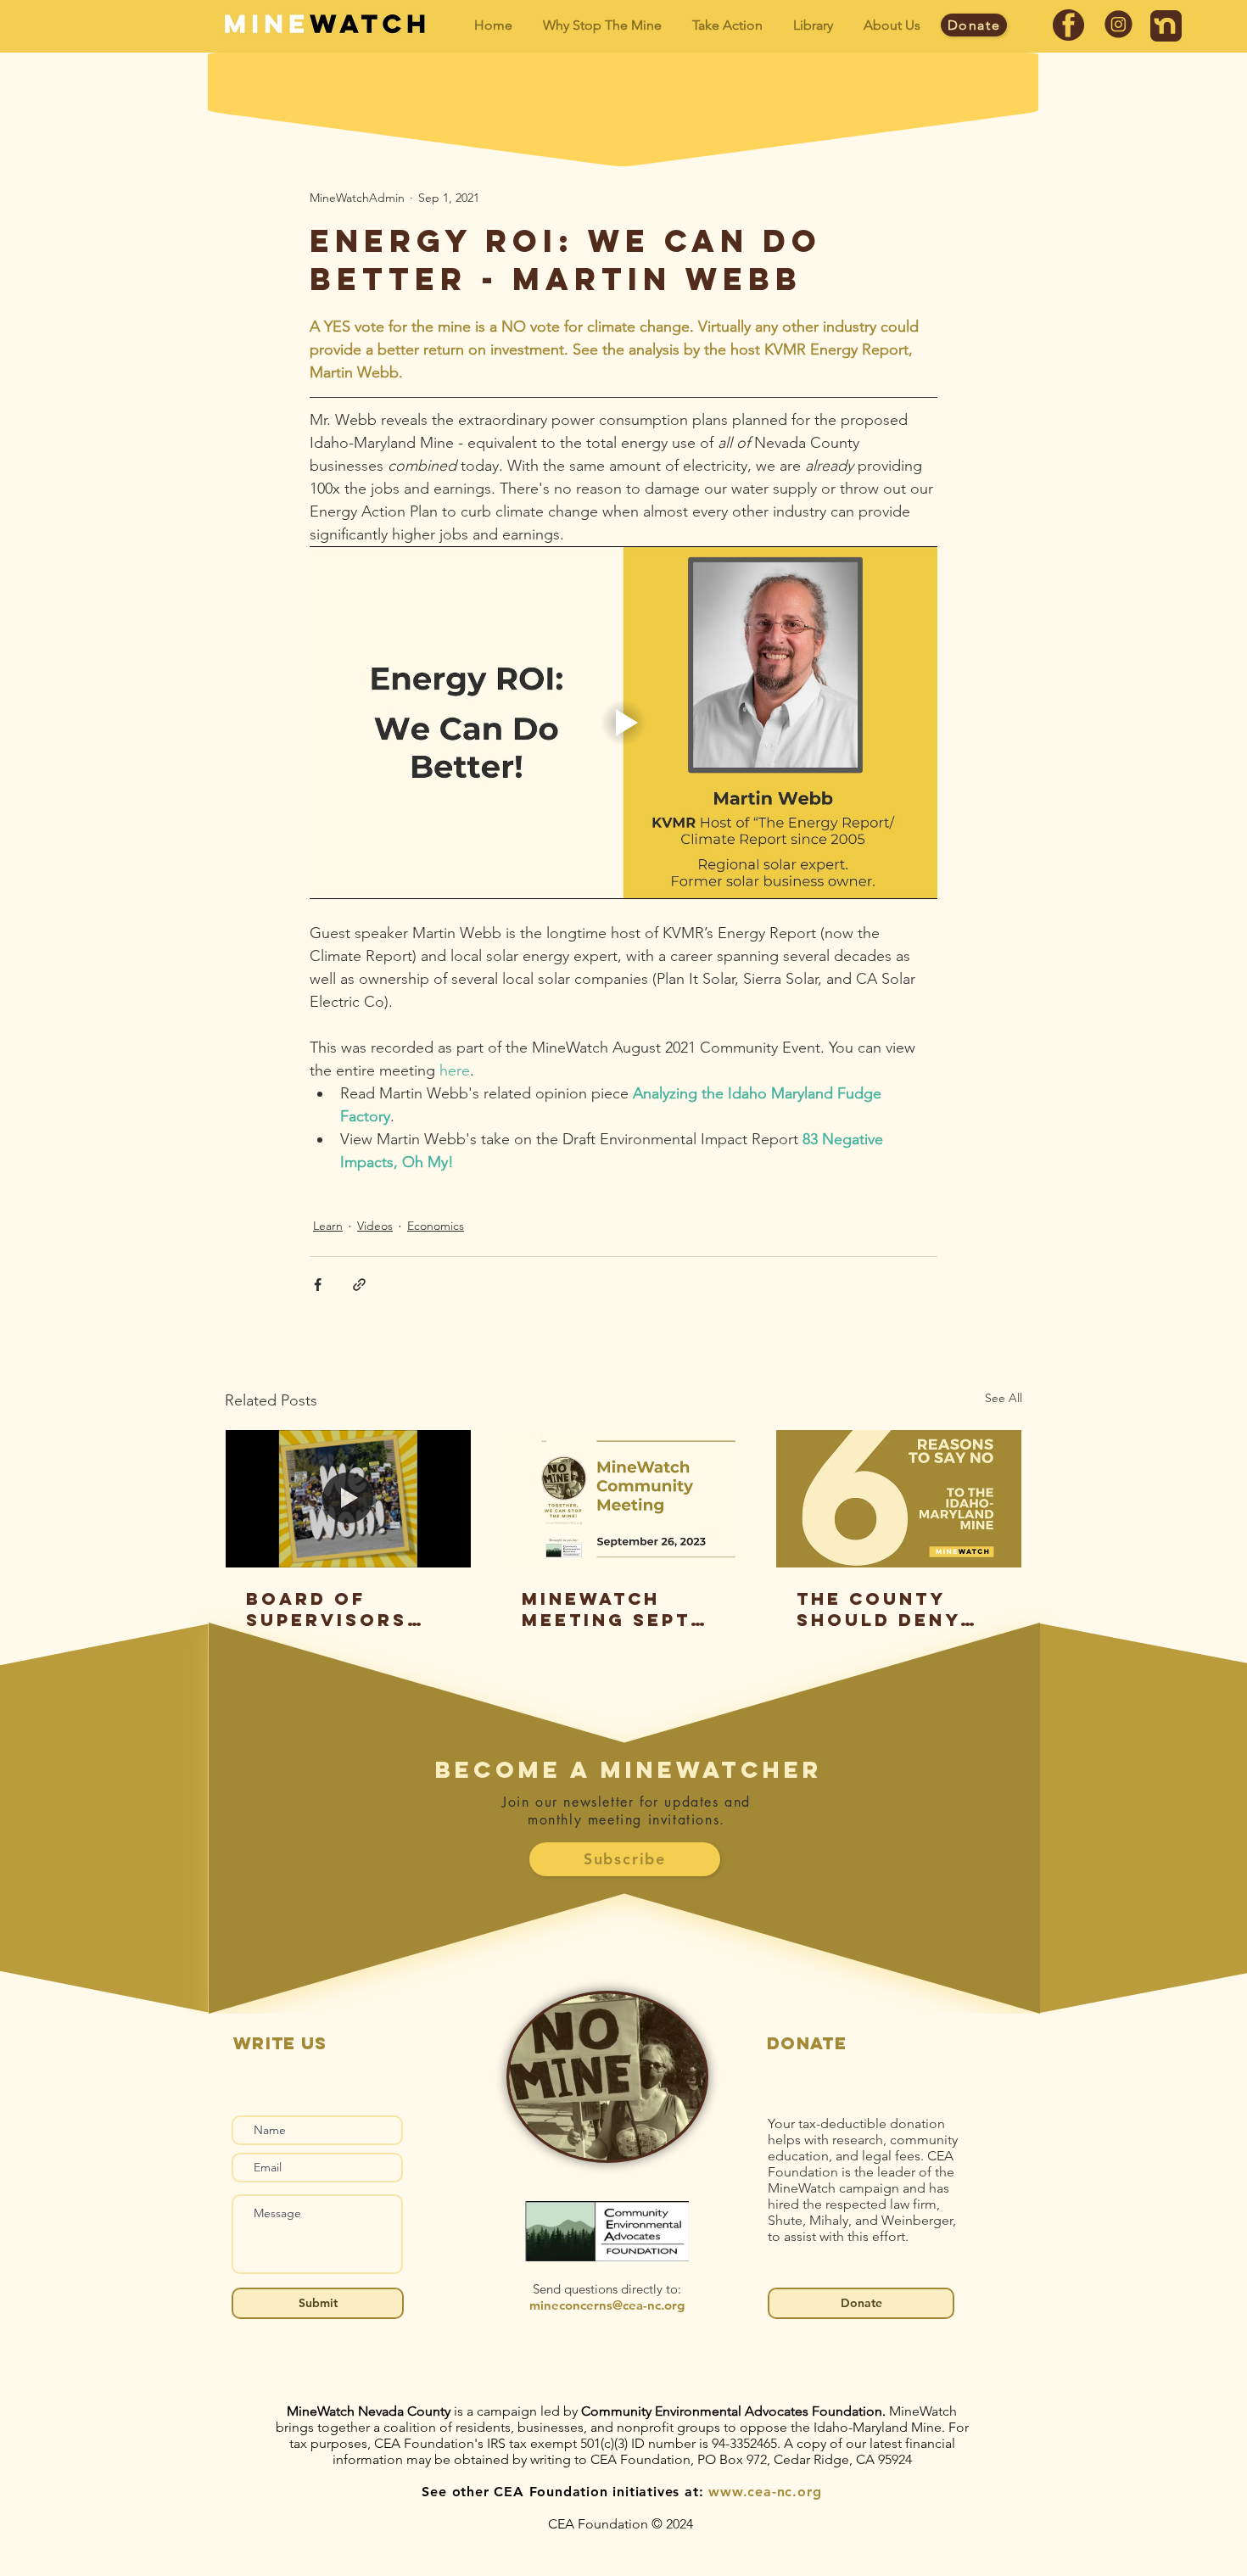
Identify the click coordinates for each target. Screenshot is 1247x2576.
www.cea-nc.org (765, 2492)
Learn (328, 1226)
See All (1004, 1398)
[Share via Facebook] (318, 1285)
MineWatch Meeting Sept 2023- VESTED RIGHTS (606, 1609)
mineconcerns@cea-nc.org (607, 2305)
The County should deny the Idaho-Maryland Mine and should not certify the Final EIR (892, 1609)
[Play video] (623, 723)
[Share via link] (359, 1285)
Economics (436, 1226)
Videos (375, 1226)
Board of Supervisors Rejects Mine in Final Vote (347, 1609)
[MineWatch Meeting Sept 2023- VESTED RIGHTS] (624, 1499)
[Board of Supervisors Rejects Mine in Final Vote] (348, 1499)
